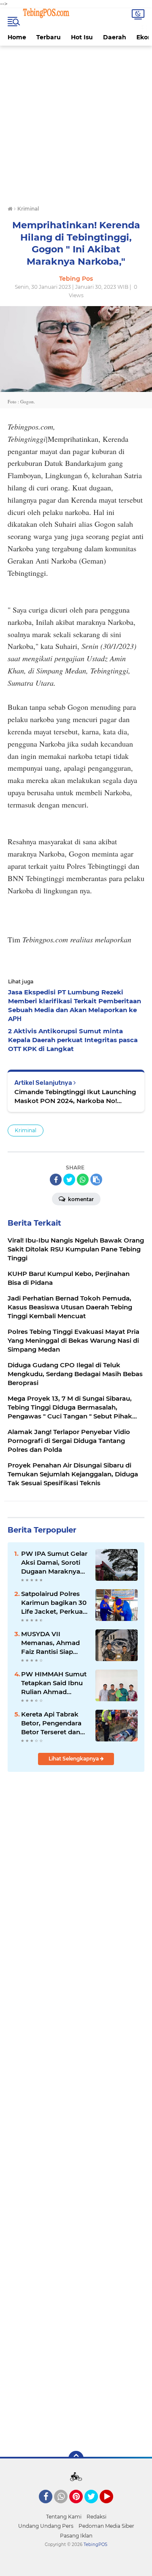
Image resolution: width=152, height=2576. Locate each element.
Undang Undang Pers (46, 2526)
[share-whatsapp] (83, 1180)
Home (17, 37)
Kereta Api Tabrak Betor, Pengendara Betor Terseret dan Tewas (51, 1723)
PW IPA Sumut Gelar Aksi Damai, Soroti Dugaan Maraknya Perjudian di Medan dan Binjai (54, 1563)
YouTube (112, 2507)
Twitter (95, 2507)
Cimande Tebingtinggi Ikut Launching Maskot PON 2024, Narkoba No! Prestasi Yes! (75, 1096)
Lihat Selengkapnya (74, 1759)
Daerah (115, 37)
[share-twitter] (69, 1180)
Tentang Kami (64, 2517)
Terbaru (49, 37)
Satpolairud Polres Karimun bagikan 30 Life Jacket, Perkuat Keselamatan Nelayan (54, 1603)
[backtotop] (76, 2458)
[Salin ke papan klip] (96, 1180)
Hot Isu (82, 37)
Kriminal (26, 1130)
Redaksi (96, 2517)
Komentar (80, 1199)
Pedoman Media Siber (106, 2526)
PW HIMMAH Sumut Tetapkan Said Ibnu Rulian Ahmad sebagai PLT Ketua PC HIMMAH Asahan (54, 1683)
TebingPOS (95, 2545)
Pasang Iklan (76, 2536)
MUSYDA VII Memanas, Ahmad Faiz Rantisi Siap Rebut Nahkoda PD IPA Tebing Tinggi (52, 1643)
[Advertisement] (76, 122)
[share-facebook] (56, 1180)
